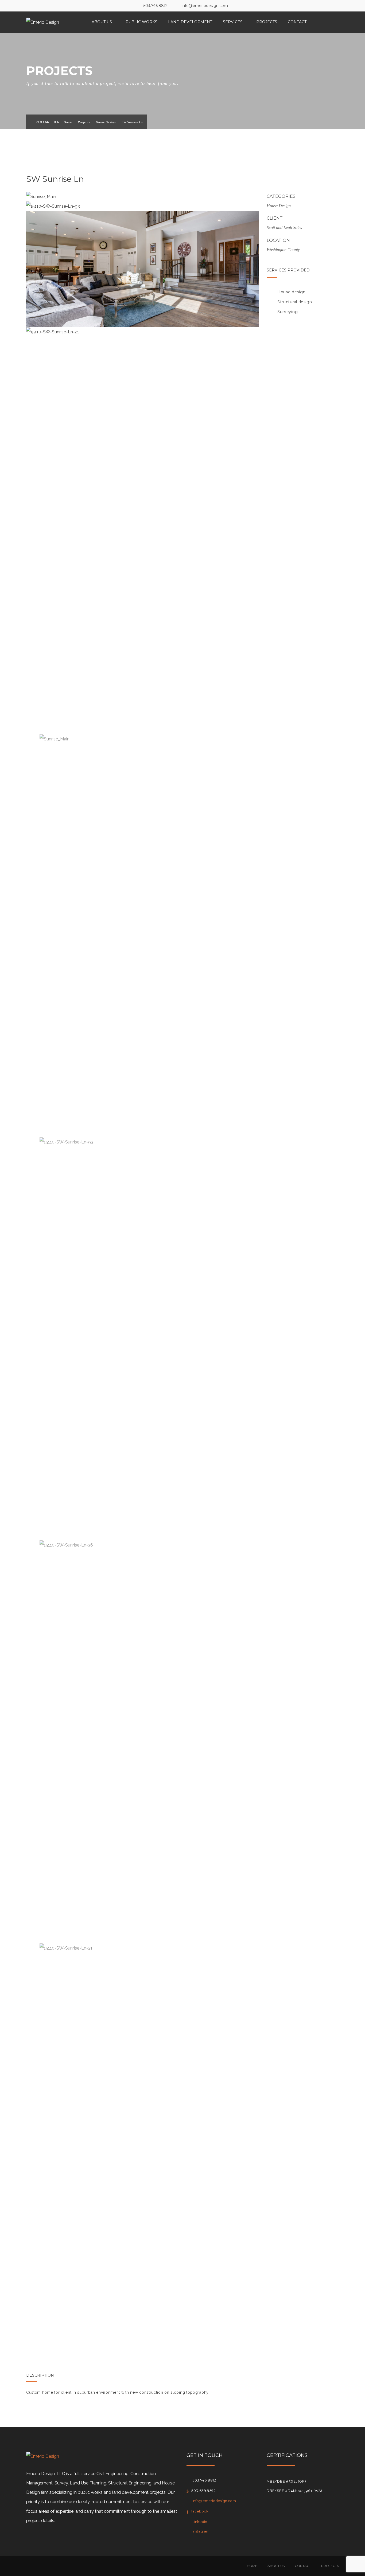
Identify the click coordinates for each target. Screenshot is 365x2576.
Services (233, 22)
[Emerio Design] (43, 22)
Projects (267, 22)
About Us (102, 22)
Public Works (141, 22)
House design (291, 292)
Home (68, 122)
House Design (106, 122)
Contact (297, 22)
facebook (200, 2511)
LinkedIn (200, 2522)
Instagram (201, 2531)
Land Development (190, 22)
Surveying (288, 312)
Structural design (295, 302)
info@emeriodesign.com (205, 6)
